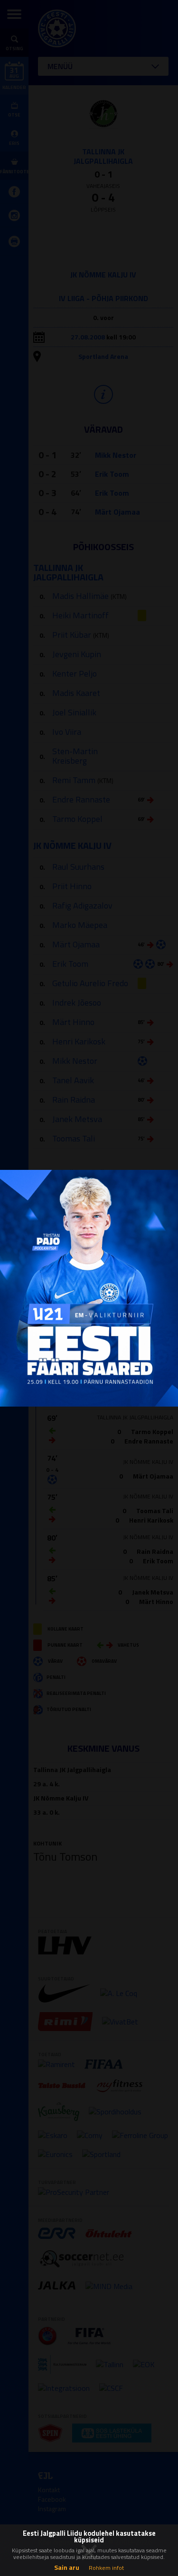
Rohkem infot (106, 2568)
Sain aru (67, 2567)
